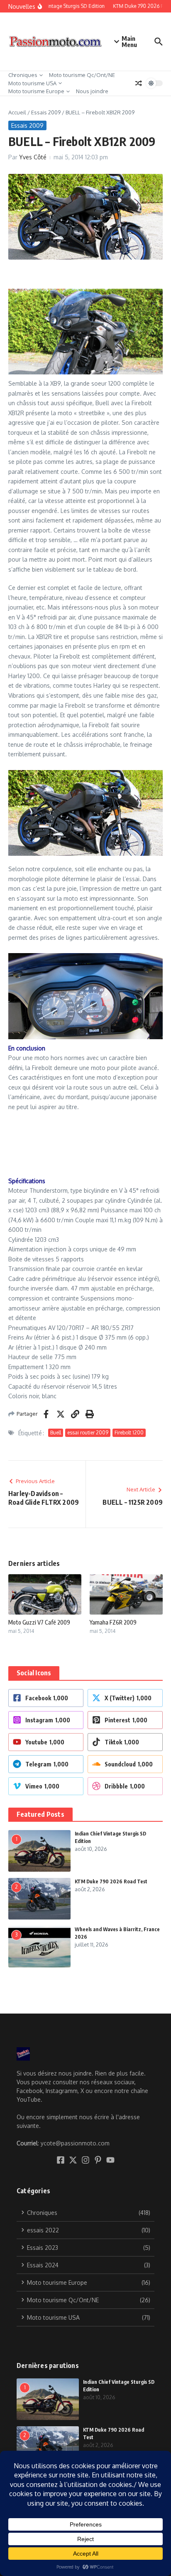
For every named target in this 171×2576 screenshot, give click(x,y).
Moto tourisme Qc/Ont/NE (82, 75)
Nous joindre (92, 91)
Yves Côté (33, 157)
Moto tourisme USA (32, 83)
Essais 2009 (46, 112)
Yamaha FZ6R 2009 (113, 1622)
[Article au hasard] (139, 83)
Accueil (17, 112)
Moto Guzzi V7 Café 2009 (39, 1622)
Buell (56, 1433)
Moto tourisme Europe (36, 91)
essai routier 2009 (88, 1433)
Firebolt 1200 (129, 1433)
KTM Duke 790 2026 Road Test (111, 1881)
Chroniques (23, 75)
